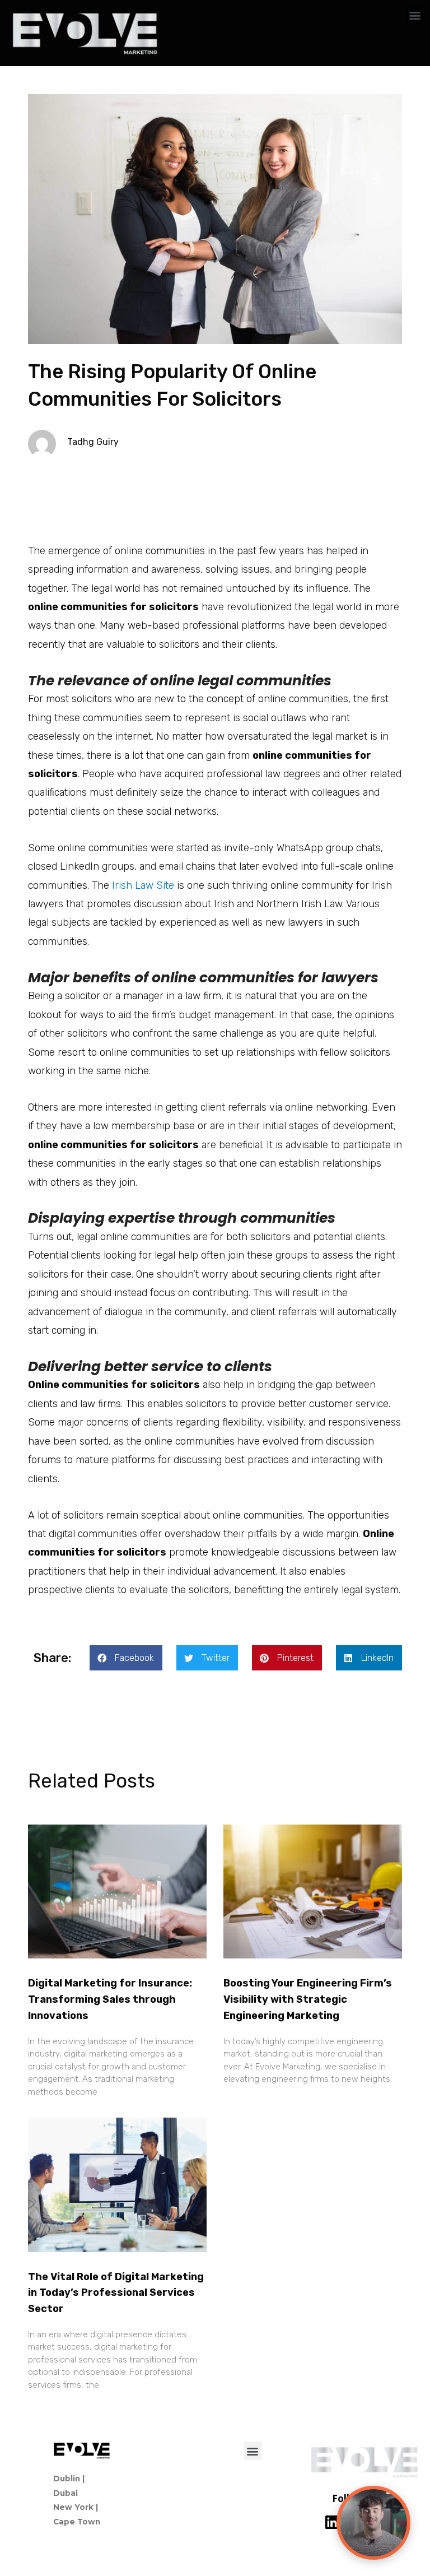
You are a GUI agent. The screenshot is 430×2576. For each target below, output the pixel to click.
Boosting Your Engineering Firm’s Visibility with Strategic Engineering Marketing (308, 1999)
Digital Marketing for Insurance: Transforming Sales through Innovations (110, 1999)
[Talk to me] (373, 2523)
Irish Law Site (143, 885)
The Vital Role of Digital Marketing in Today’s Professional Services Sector (116, 2293)
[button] (415, 15)
